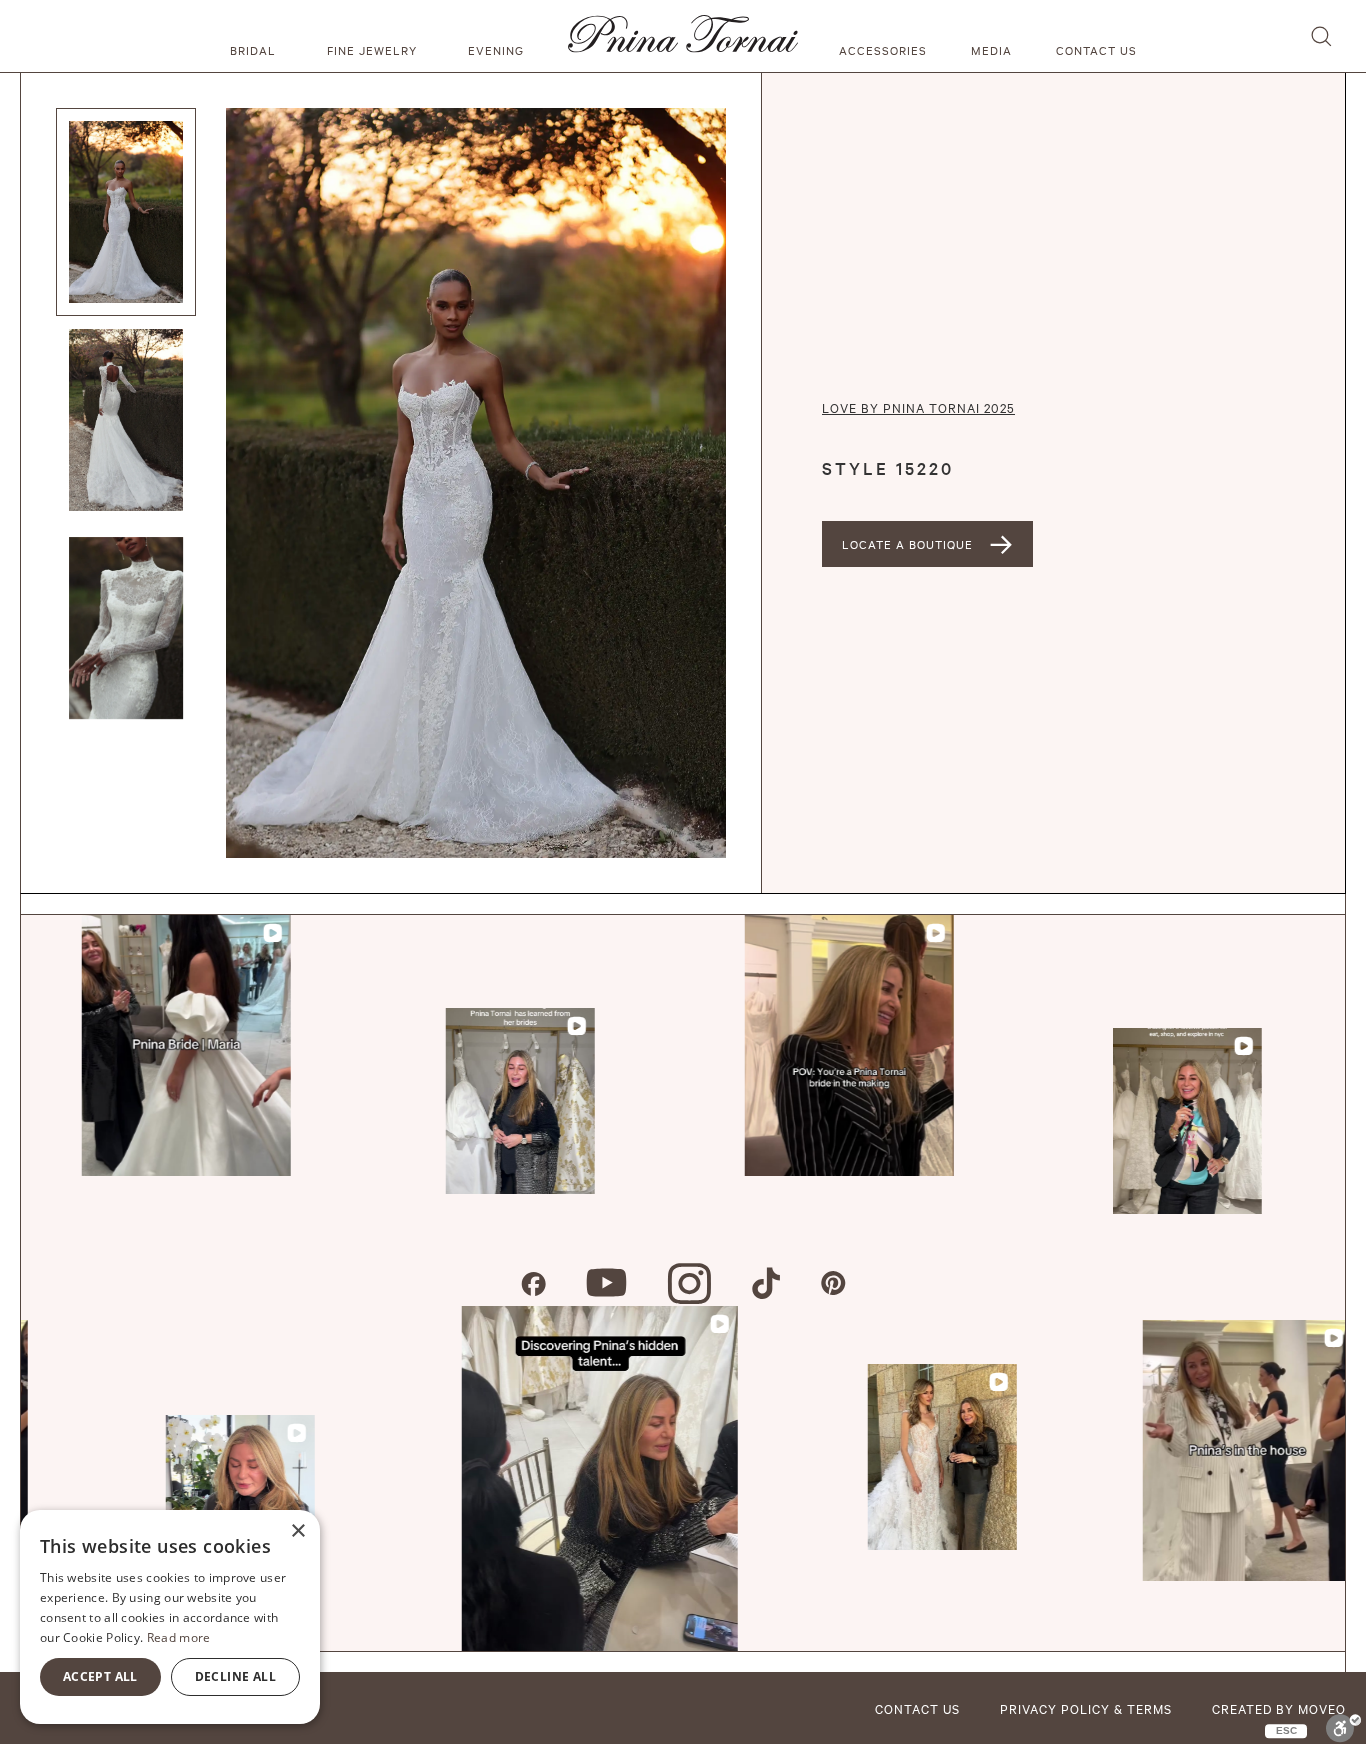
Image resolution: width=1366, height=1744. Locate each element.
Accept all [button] (100, 1676)
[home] (683, 36)
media (991, 50)
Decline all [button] (235, 1676)
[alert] (170, 1617)
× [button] (297, 1531)
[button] (256, 36)
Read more (179, 1637)
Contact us (1096, 50)
